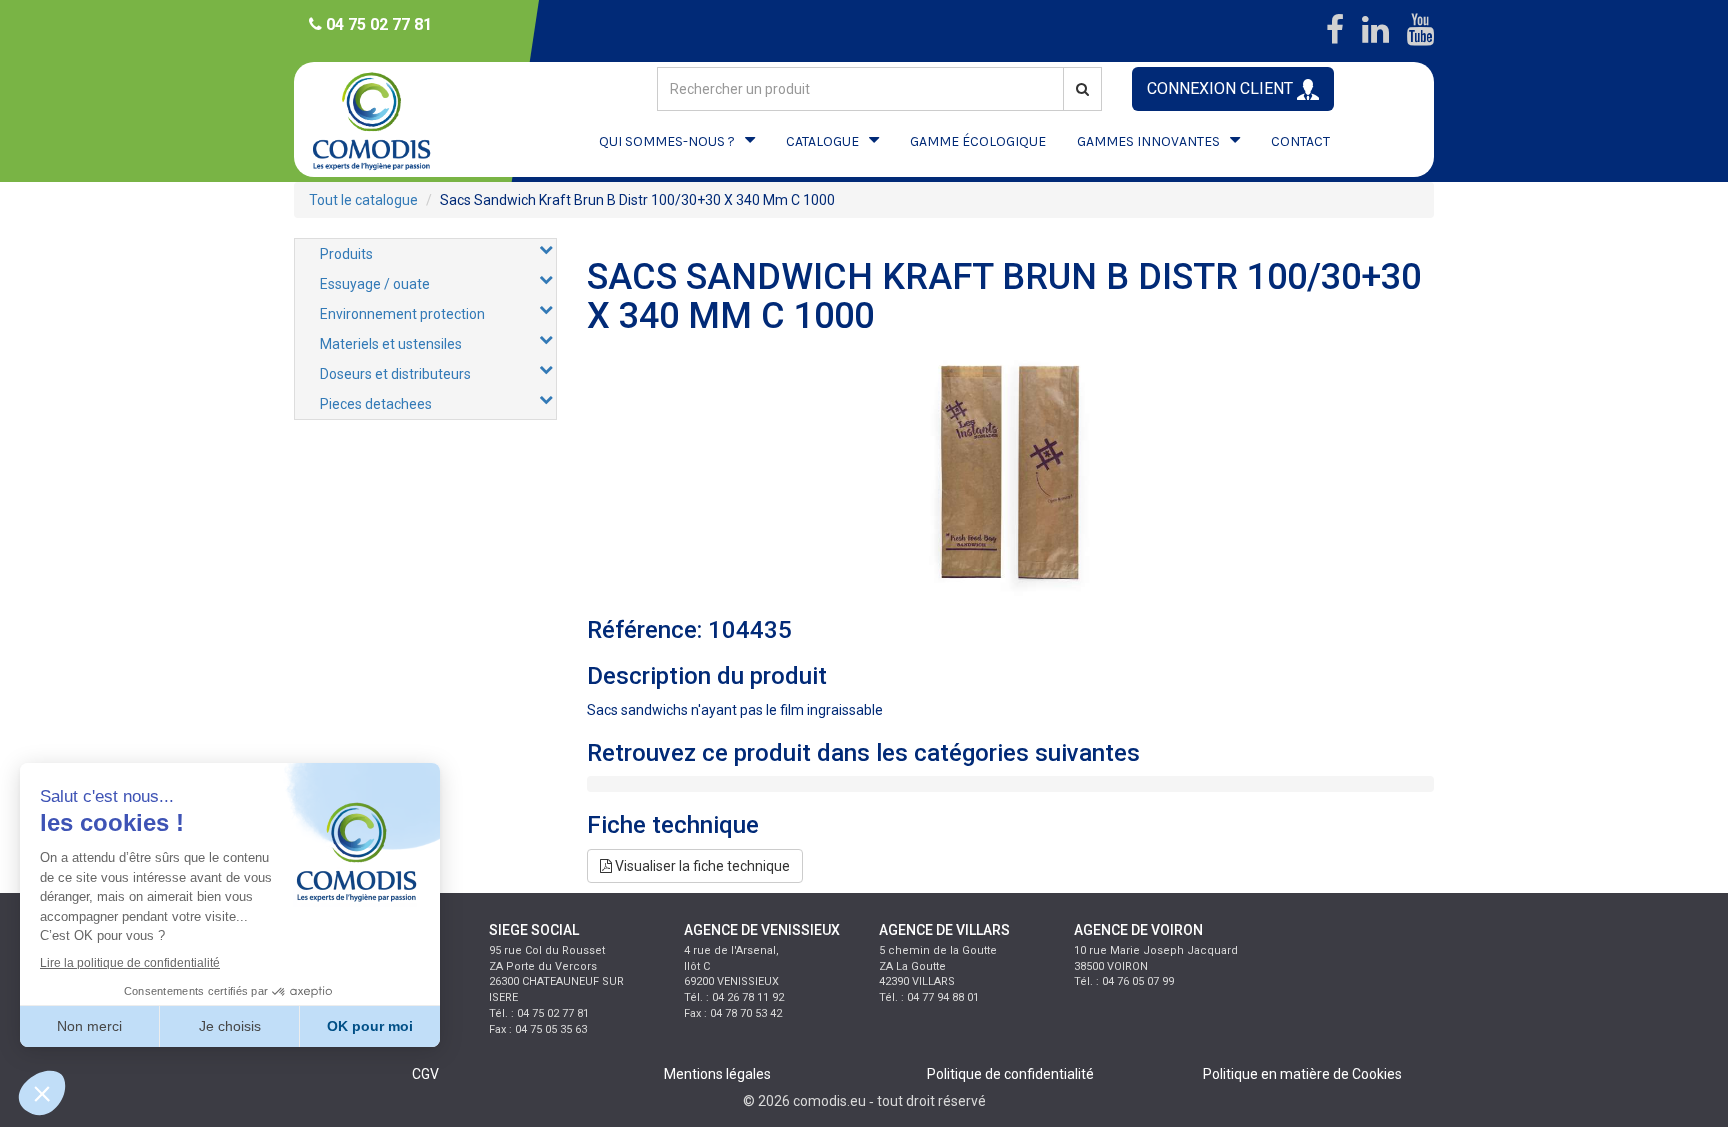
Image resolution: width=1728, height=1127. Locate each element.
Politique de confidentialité (1010, 1074)
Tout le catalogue (363, 200)
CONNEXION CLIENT (1222, 88)
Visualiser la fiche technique (701, 866)
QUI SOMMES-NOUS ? (667, 141)
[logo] (389, 119)
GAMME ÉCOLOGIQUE (978, 141)
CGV (425, 1074)
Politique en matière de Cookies (1302, 1074)
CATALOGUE (822, 141)
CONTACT (1300, 141)
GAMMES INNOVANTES (1148, 141)
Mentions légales (717, 1074)
